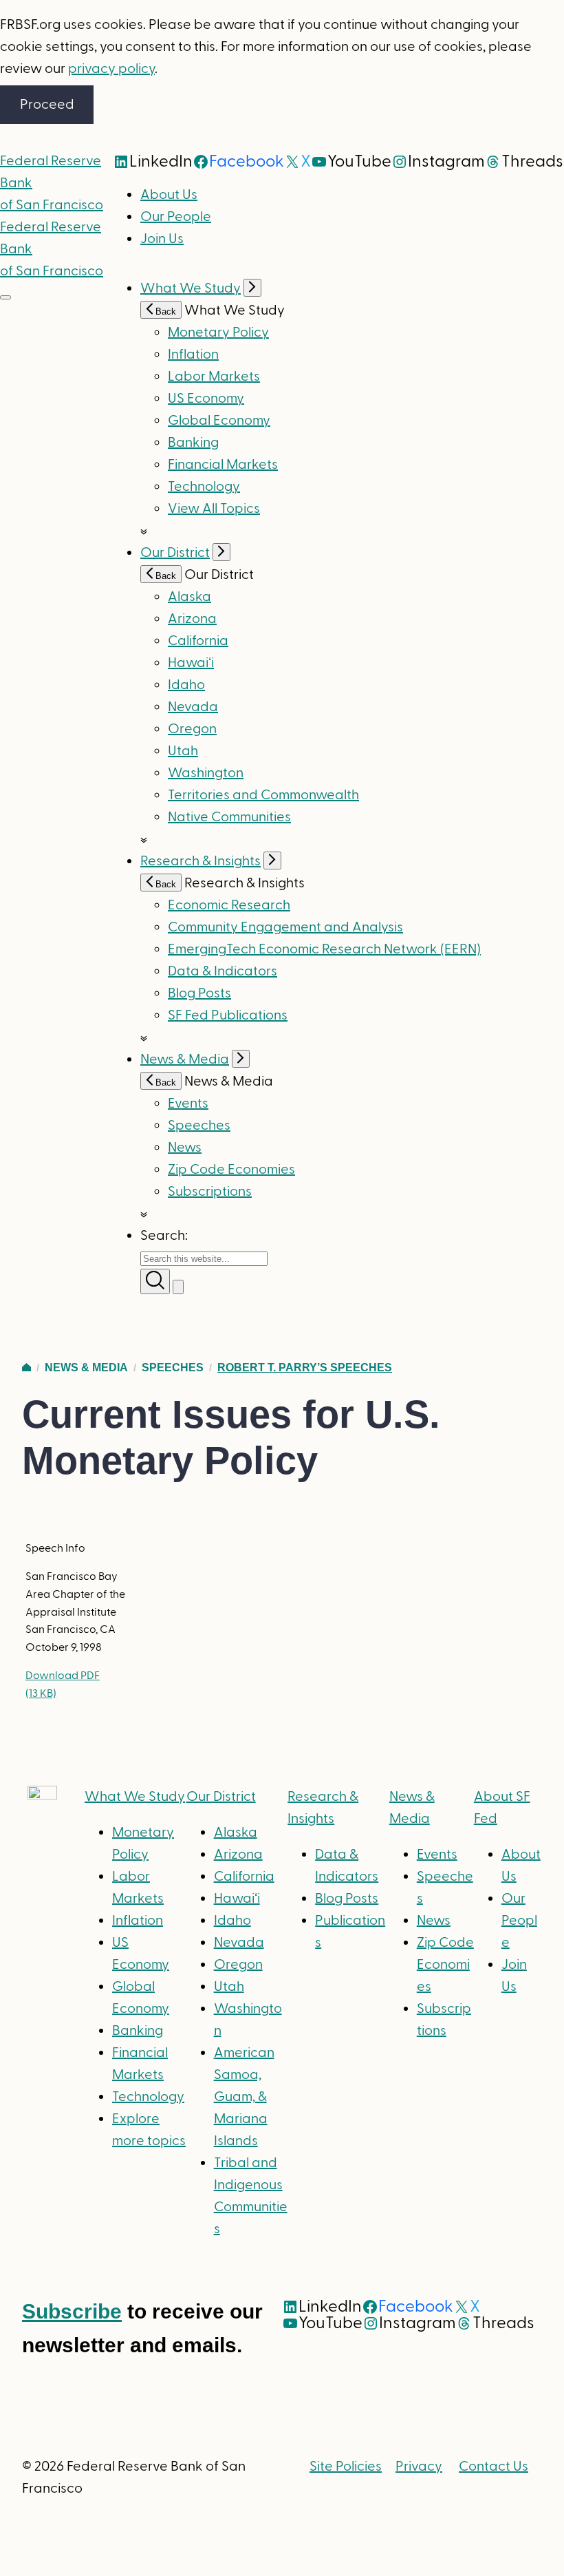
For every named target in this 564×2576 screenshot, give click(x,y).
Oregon (192, 729)
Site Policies (346, 2467)
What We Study (191, 288)
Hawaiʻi (191, 663)
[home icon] (26, 1368)
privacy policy (111, 69)
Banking (193, 443)
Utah (183, 751)
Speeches (199, 1126)
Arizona (192, 619)
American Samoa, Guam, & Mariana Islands (244, 2097)
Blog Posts (199, 993)
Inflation (193, 355)
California (198, 641)
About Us (169, 195)
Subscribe (72, 2311)
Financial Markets (223, 465)
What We (135, 1797)
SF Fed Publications (228, 1015)
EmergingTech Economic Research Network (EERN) (324, 949)
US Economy (206, 399)
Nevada (193, 707)
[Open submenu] (252, 288)
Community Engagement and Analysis (285, 927)
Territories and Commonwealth (263, 795)
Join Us (162, 239)
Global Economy (219, 421)
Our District (175, 553)
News (185, 1148)
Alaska (189, 597)
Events (188, 1104)
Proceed (47, 105)
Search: (164, 1236)
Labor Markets (214, 377)
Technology (204, 487)
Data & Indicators (223, 971)
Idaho (186, 685)
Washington (206, 773)
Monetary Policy (218, 332)
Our (221, 1797)
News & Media (185, 1059)
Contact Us (493, 2467)
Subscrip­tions (210, 1192)
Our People (176, 217)
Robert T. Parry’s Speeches (305, 1368)
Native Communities (229, 817)
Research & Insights (200, 861)
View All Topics (214, 509)
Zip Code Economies (231, 1170)
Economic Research (229, 905)
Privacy (419, 2467)
